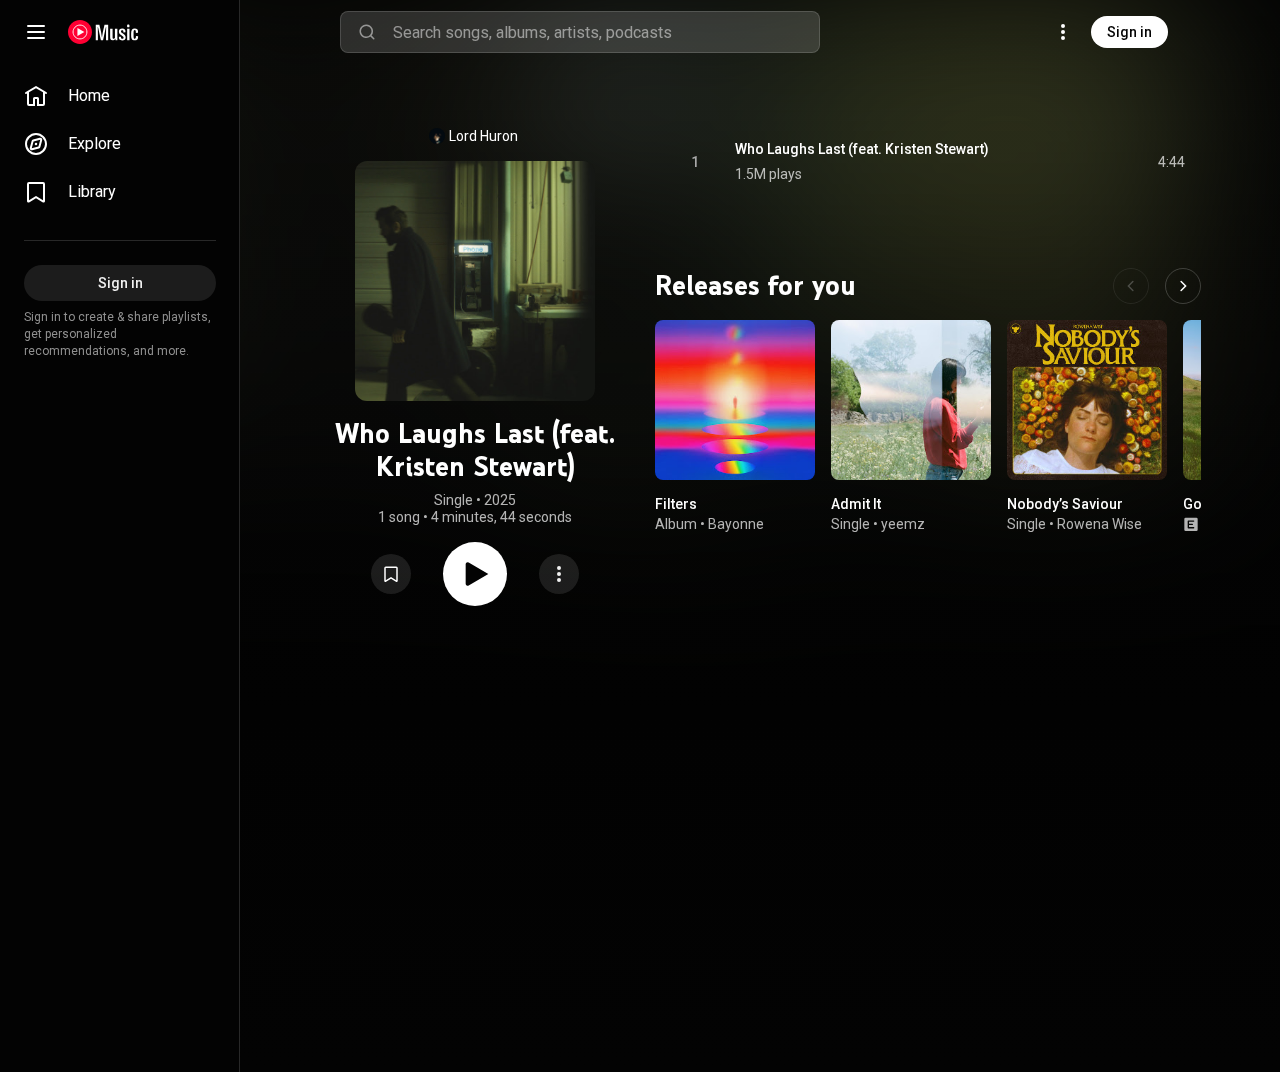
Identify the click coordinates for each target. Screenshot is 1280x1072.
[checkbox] (1171, 162)
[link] (120, 96)
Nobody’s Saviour (1065, 504)
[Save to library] (391, 574)
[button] (391, 574)
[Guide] (36, 32)
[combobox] (606, 32)
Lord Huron (483, 136)
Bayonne (736, 524)
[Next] (1183, 286)
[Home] (103, 32)
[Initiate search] (367, 32)
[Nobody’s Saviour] (1087, 400)
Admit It (856, 504)
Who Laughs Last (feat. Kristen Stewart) (862, 149)
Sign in (1129, 32)
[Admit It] (911, 400)
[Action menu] (559, 574)
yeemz (903, 524)
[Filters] (735, 400)
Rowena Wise (1099, 524)
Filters (676, 504)
